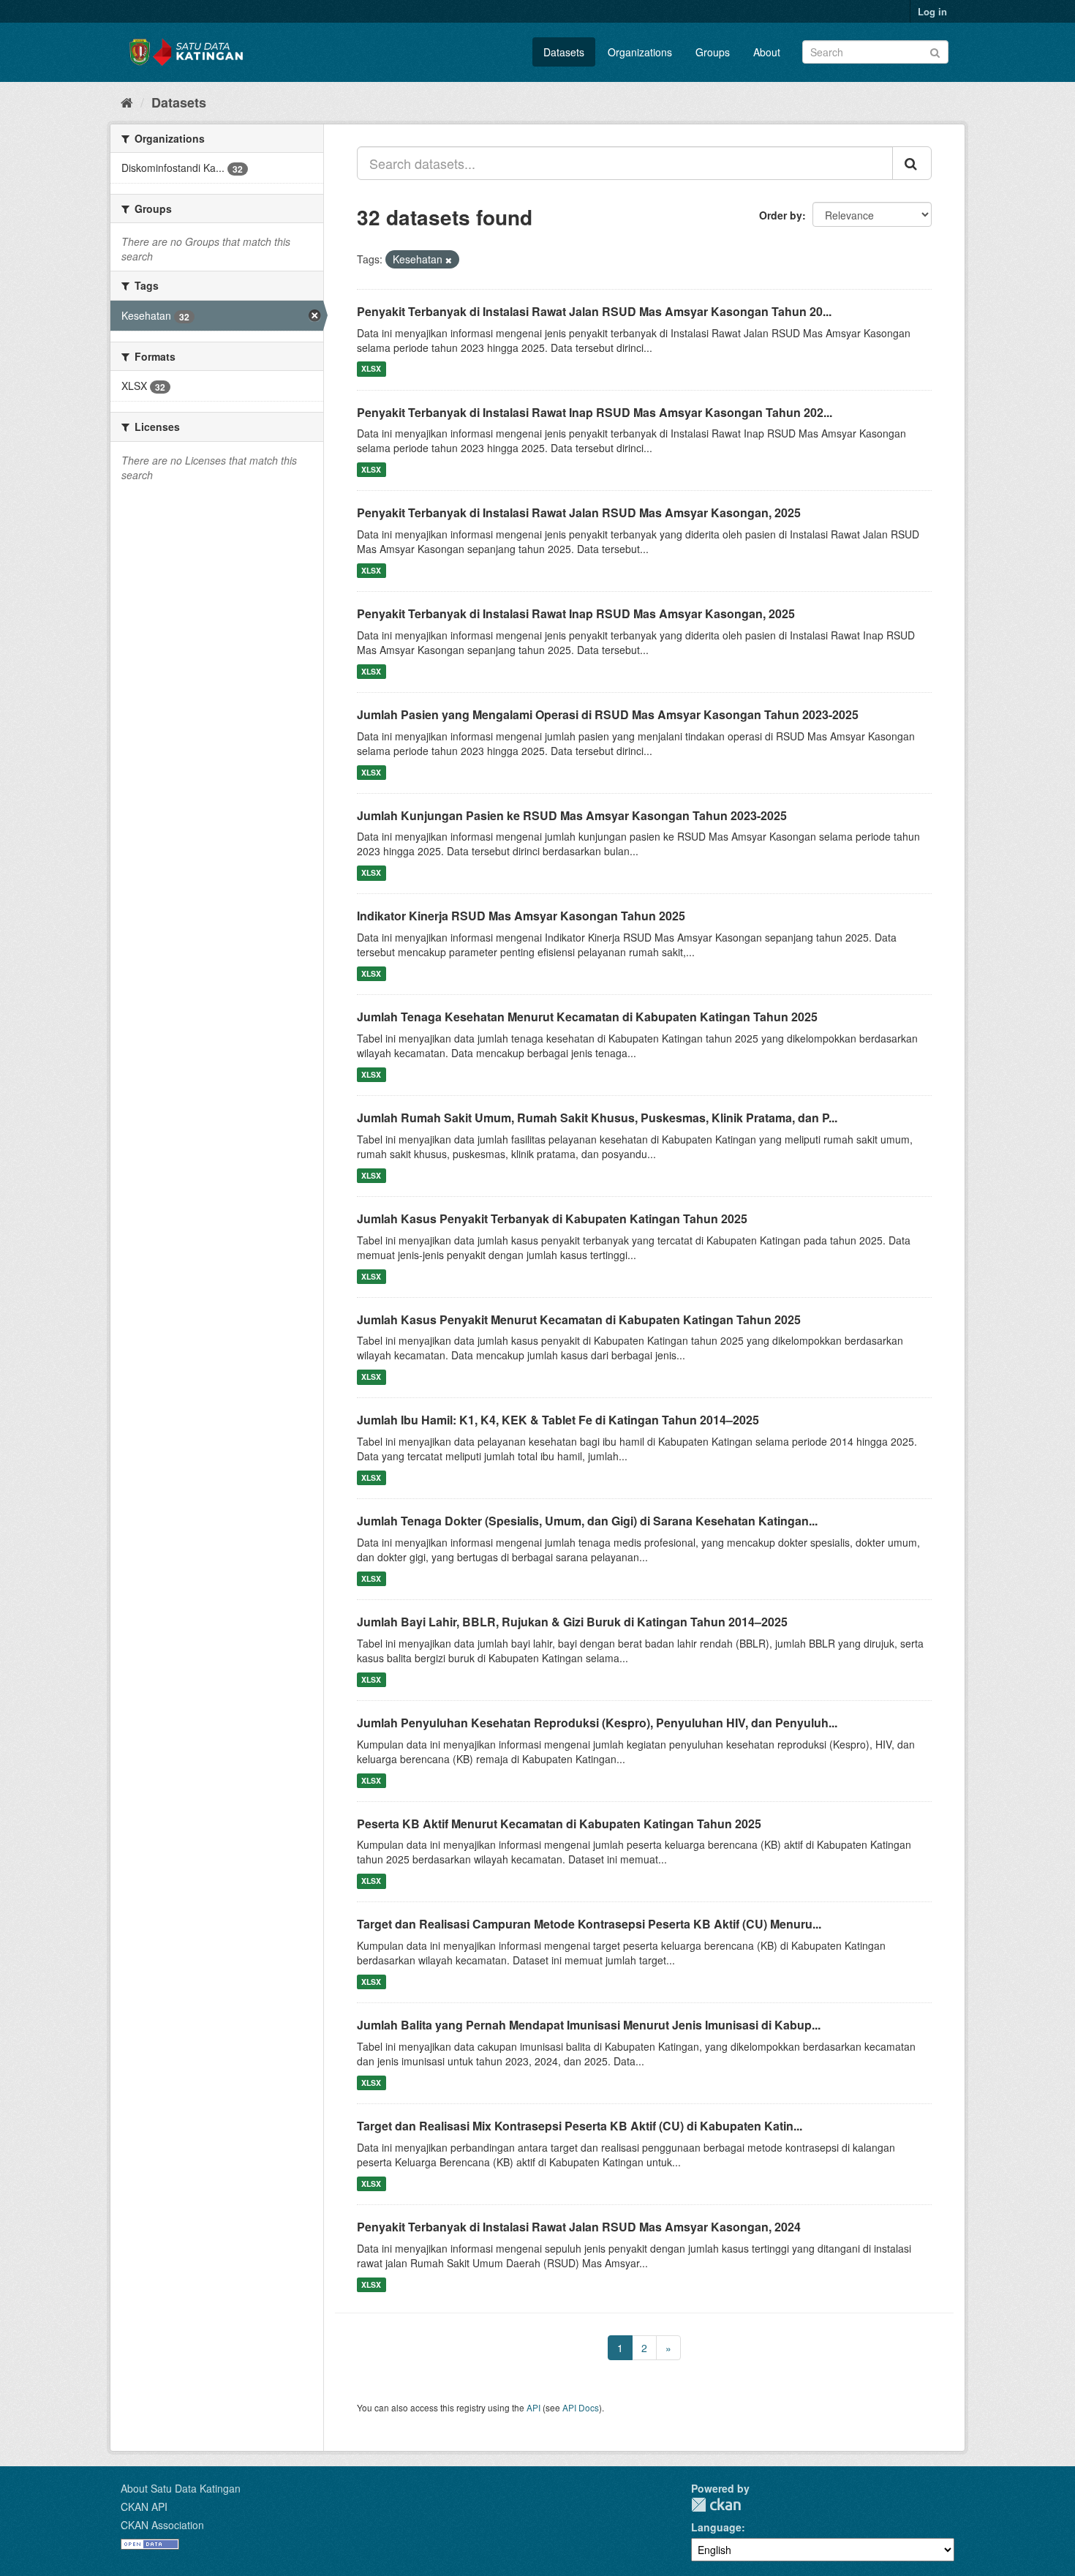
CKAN (716, 2505)
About (767, 52)
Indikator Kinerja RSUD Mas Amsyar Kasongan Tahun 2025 (521, 916)
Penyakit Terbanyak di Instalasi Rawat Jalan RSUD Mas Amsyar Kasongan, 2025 (579, 512)
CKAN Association (162, 2525)
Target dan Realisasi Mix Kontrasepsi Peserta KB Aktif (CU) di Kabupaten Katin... (580, 2126)
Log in (932, 11)
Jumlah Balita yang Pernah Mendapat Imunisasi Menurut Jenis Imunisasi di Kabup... (589, 2025)
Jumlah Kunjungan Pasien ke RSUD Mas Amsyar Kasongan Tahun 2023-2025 (572, 815)
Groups (713, 52)
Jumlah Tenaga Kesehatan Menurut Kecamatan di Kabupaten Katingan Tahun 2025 (587, 1017)
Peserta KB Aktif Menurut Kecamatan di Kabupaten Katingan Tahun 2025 (559, 1824)
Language (716, 2527)
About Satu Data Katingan (181, 2488)
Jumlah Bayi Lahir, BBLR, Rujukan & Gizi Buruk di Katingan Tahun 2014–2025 (572, 1622)
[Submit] (935, 51)
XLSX (371, 369)
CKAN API (144, 2506)
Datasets (564, 52)
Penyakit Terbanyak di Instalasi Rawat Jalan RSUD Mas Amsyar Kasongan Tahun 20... (594, 311)
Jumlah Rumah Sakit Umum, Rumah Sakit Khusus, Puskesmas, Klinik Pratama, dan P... (597, 1118)
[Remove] (449, 260)
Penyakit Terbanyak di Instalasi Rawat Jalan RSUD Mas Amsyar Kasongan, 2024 (579, 2227)
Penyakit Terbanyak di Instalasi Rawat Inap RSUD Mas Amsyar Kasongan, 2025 (576, 613)
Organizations (640, 52)
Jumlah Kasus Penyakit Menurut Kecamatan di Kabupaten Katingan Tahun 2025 (579, 1319)
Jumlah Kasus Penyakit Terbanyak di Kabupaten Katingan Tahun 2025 (552, 1218)
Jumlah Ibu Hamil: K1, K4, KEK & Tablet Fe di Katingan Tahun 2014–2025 (558, 1420)
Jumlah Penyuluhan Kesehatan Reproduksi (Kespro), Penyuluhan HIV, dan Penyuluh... (597, 1723)
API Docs (581, 2407)
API (533, 2407)
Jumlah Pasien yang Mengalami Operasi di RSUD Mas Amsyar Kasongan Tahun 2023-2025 (608, 714)
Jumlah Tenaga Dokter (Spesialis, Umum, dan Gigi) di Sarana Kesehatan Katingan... (587, 1521)
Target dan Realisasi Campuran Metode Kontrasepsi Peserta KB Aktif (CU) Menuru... (589, 1924)
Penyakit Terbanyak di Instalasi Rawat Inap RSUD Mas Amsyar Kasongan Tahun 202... (595, 412)
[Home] (127, 102)
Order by (781, 215)
